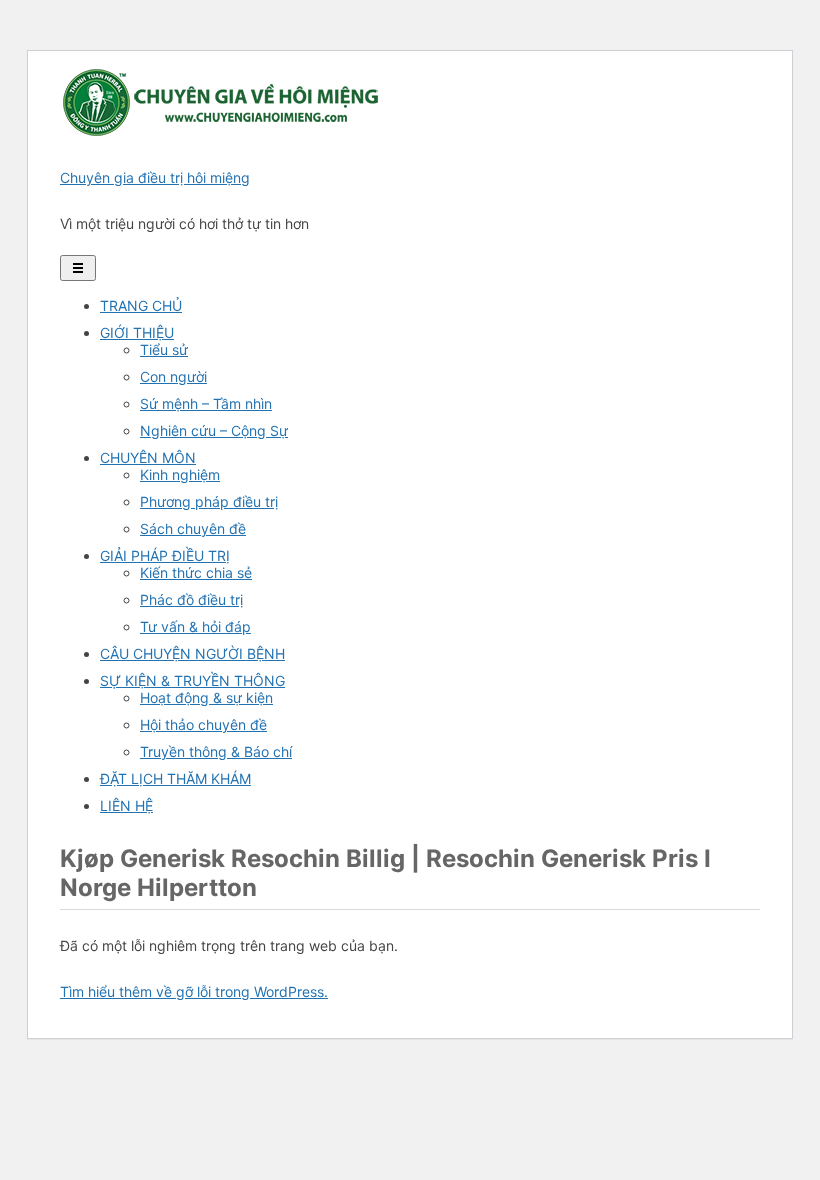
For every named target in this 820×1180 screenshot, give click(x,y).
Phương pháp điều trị (209, 501)
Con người (173, 376)
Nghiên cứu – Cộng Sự (214, 430)
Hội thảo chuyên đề (203, 724)
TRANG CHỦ (141, 305)
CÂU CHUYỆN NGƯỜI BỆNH (192, 653)
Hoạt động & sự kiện (206, 697)
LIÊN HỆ (126, 805)
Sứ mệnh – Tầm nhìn (206, 403)
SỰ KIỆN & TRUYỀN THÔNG (192, 680)
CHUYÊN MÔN (148, 457)
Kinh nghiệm (180, 474)
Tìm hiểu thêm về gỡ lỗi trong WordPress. (194, 991)
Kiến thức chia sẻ (196, 572)
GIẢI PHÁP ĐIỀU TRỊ (165, 555)
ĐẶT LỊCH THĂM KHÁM (175, 778)
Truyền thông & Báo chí (216, 751)
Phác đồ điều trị (191, 599)
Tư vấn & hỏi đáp (195, 626)
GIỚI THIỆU (137, 332)
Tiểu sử (164, 349)
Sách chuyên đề (193, 528)
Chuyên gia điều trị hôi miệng (155, 177)
